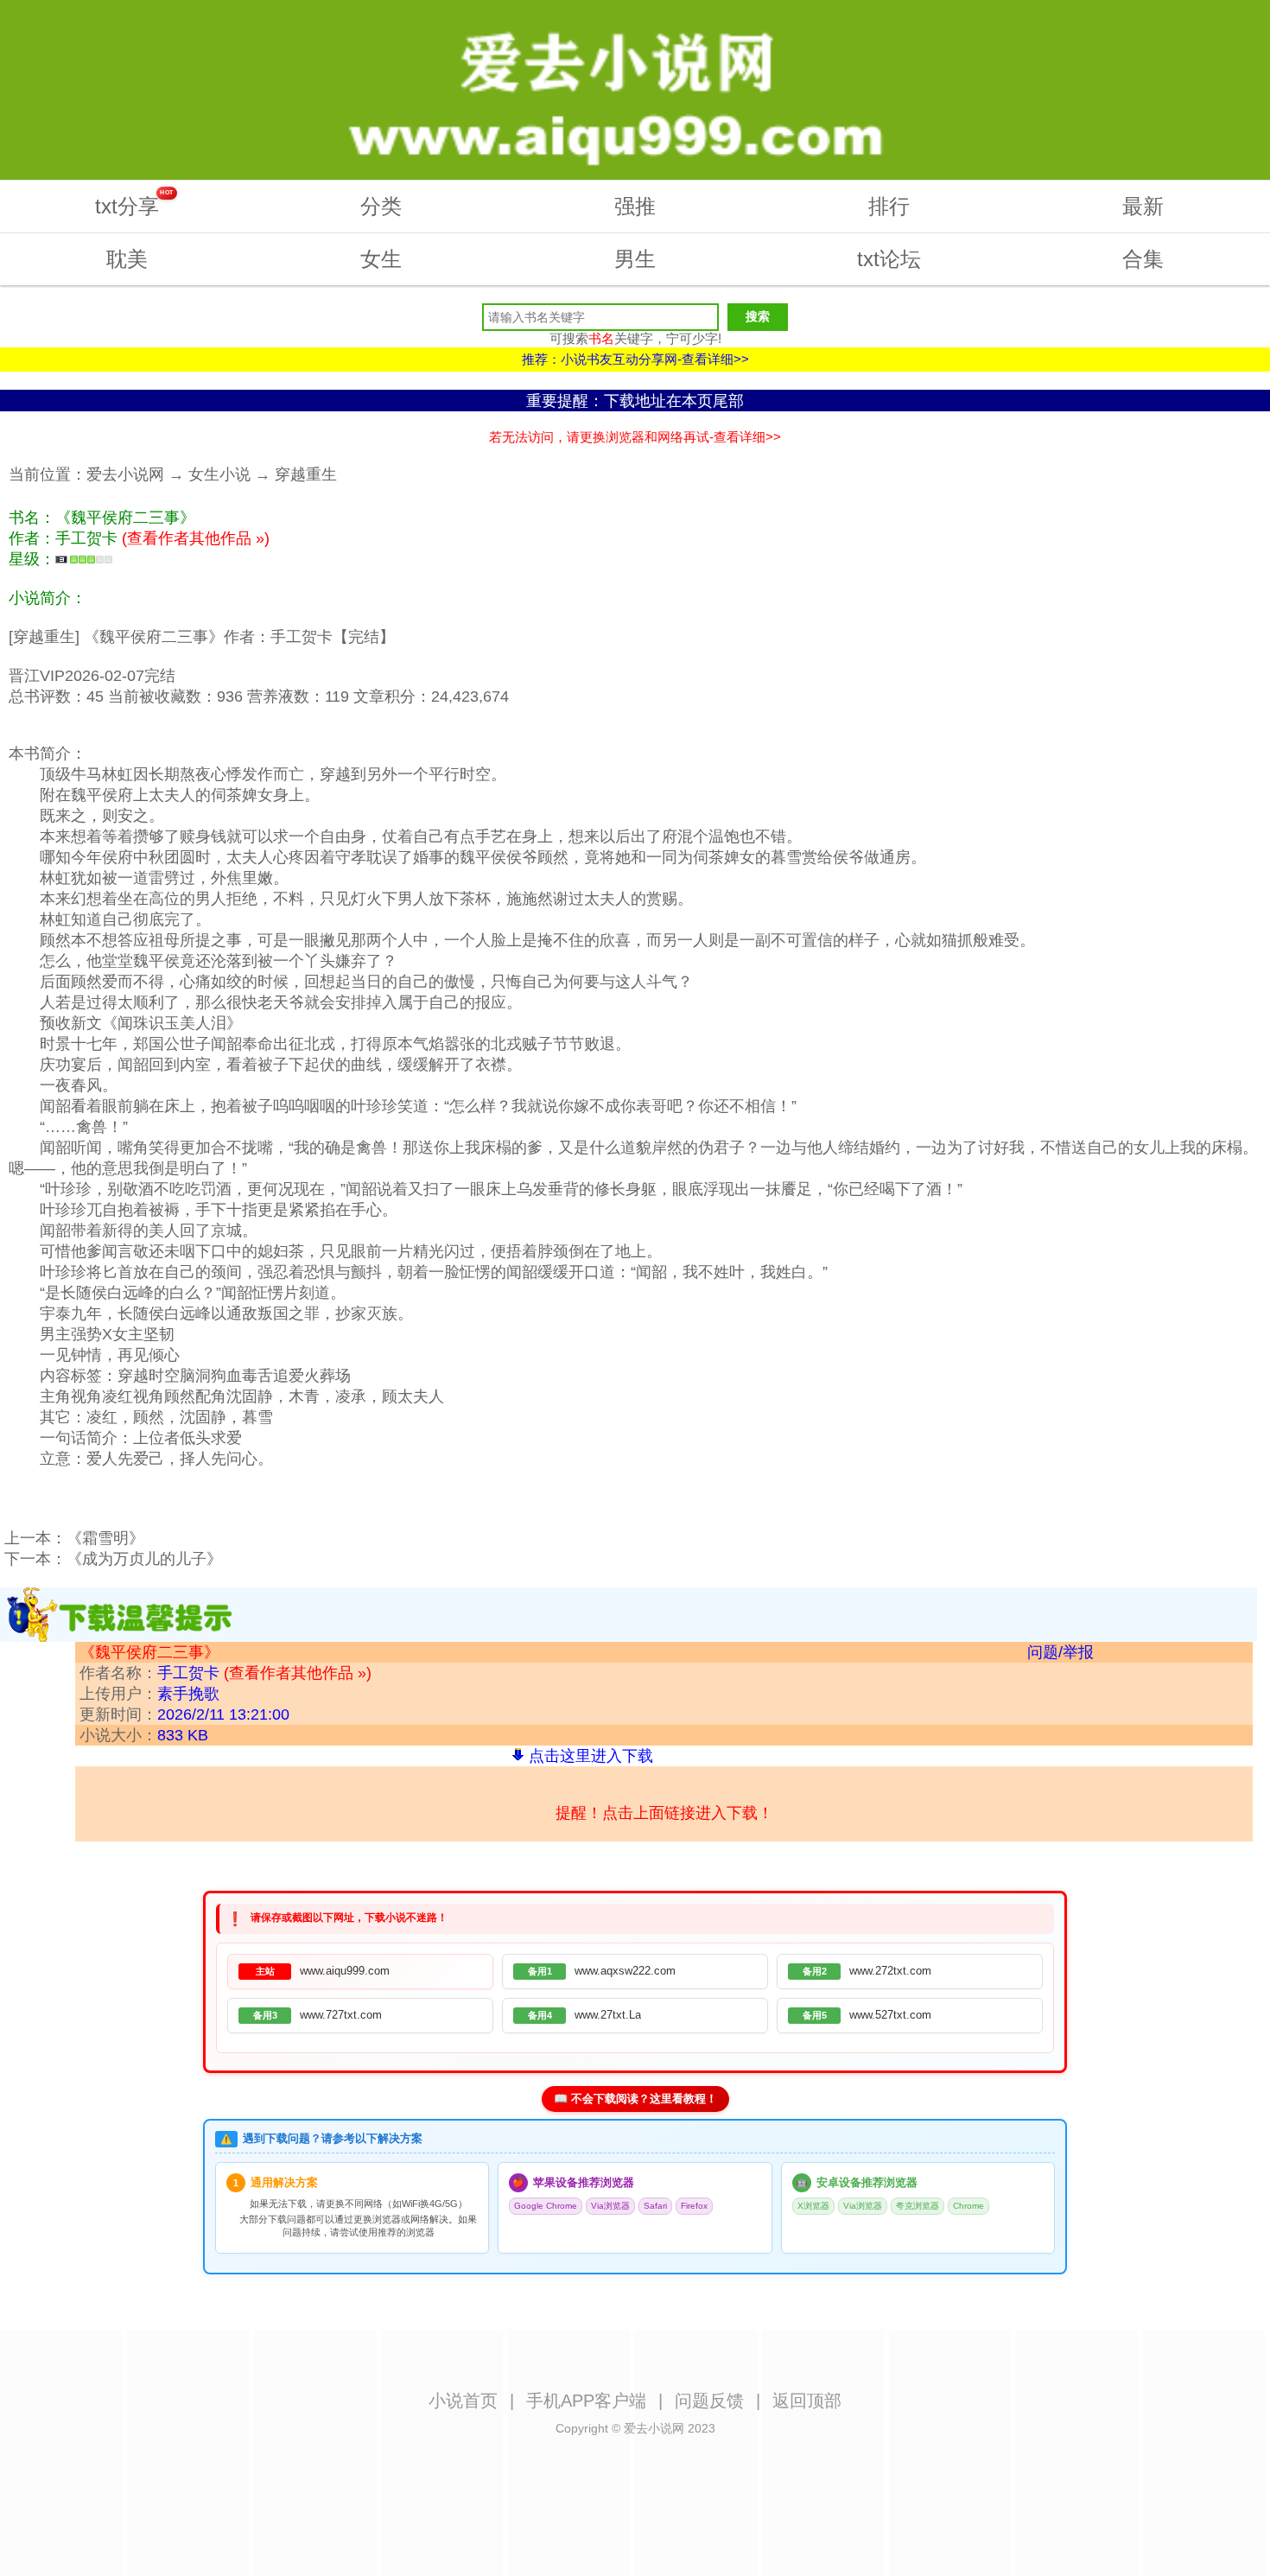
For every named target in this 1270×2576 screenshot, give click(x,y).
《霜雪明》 (105, 1538)
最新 (1143, 206)
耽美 (127, 259)
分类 (381, 206)
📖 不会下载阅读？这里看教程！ (635, 2099)
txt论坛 (889, 259)
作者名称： (225, 1673)
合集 (1143, 259)
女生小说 (219, 474)
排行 (889, 206)
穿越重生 (306, 474)
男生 (635, 259)
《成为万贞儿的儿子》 (144, 1559)
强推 (635, 206)
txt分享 (134, 204)
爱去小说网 (125, 474)
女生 (381, 259)
